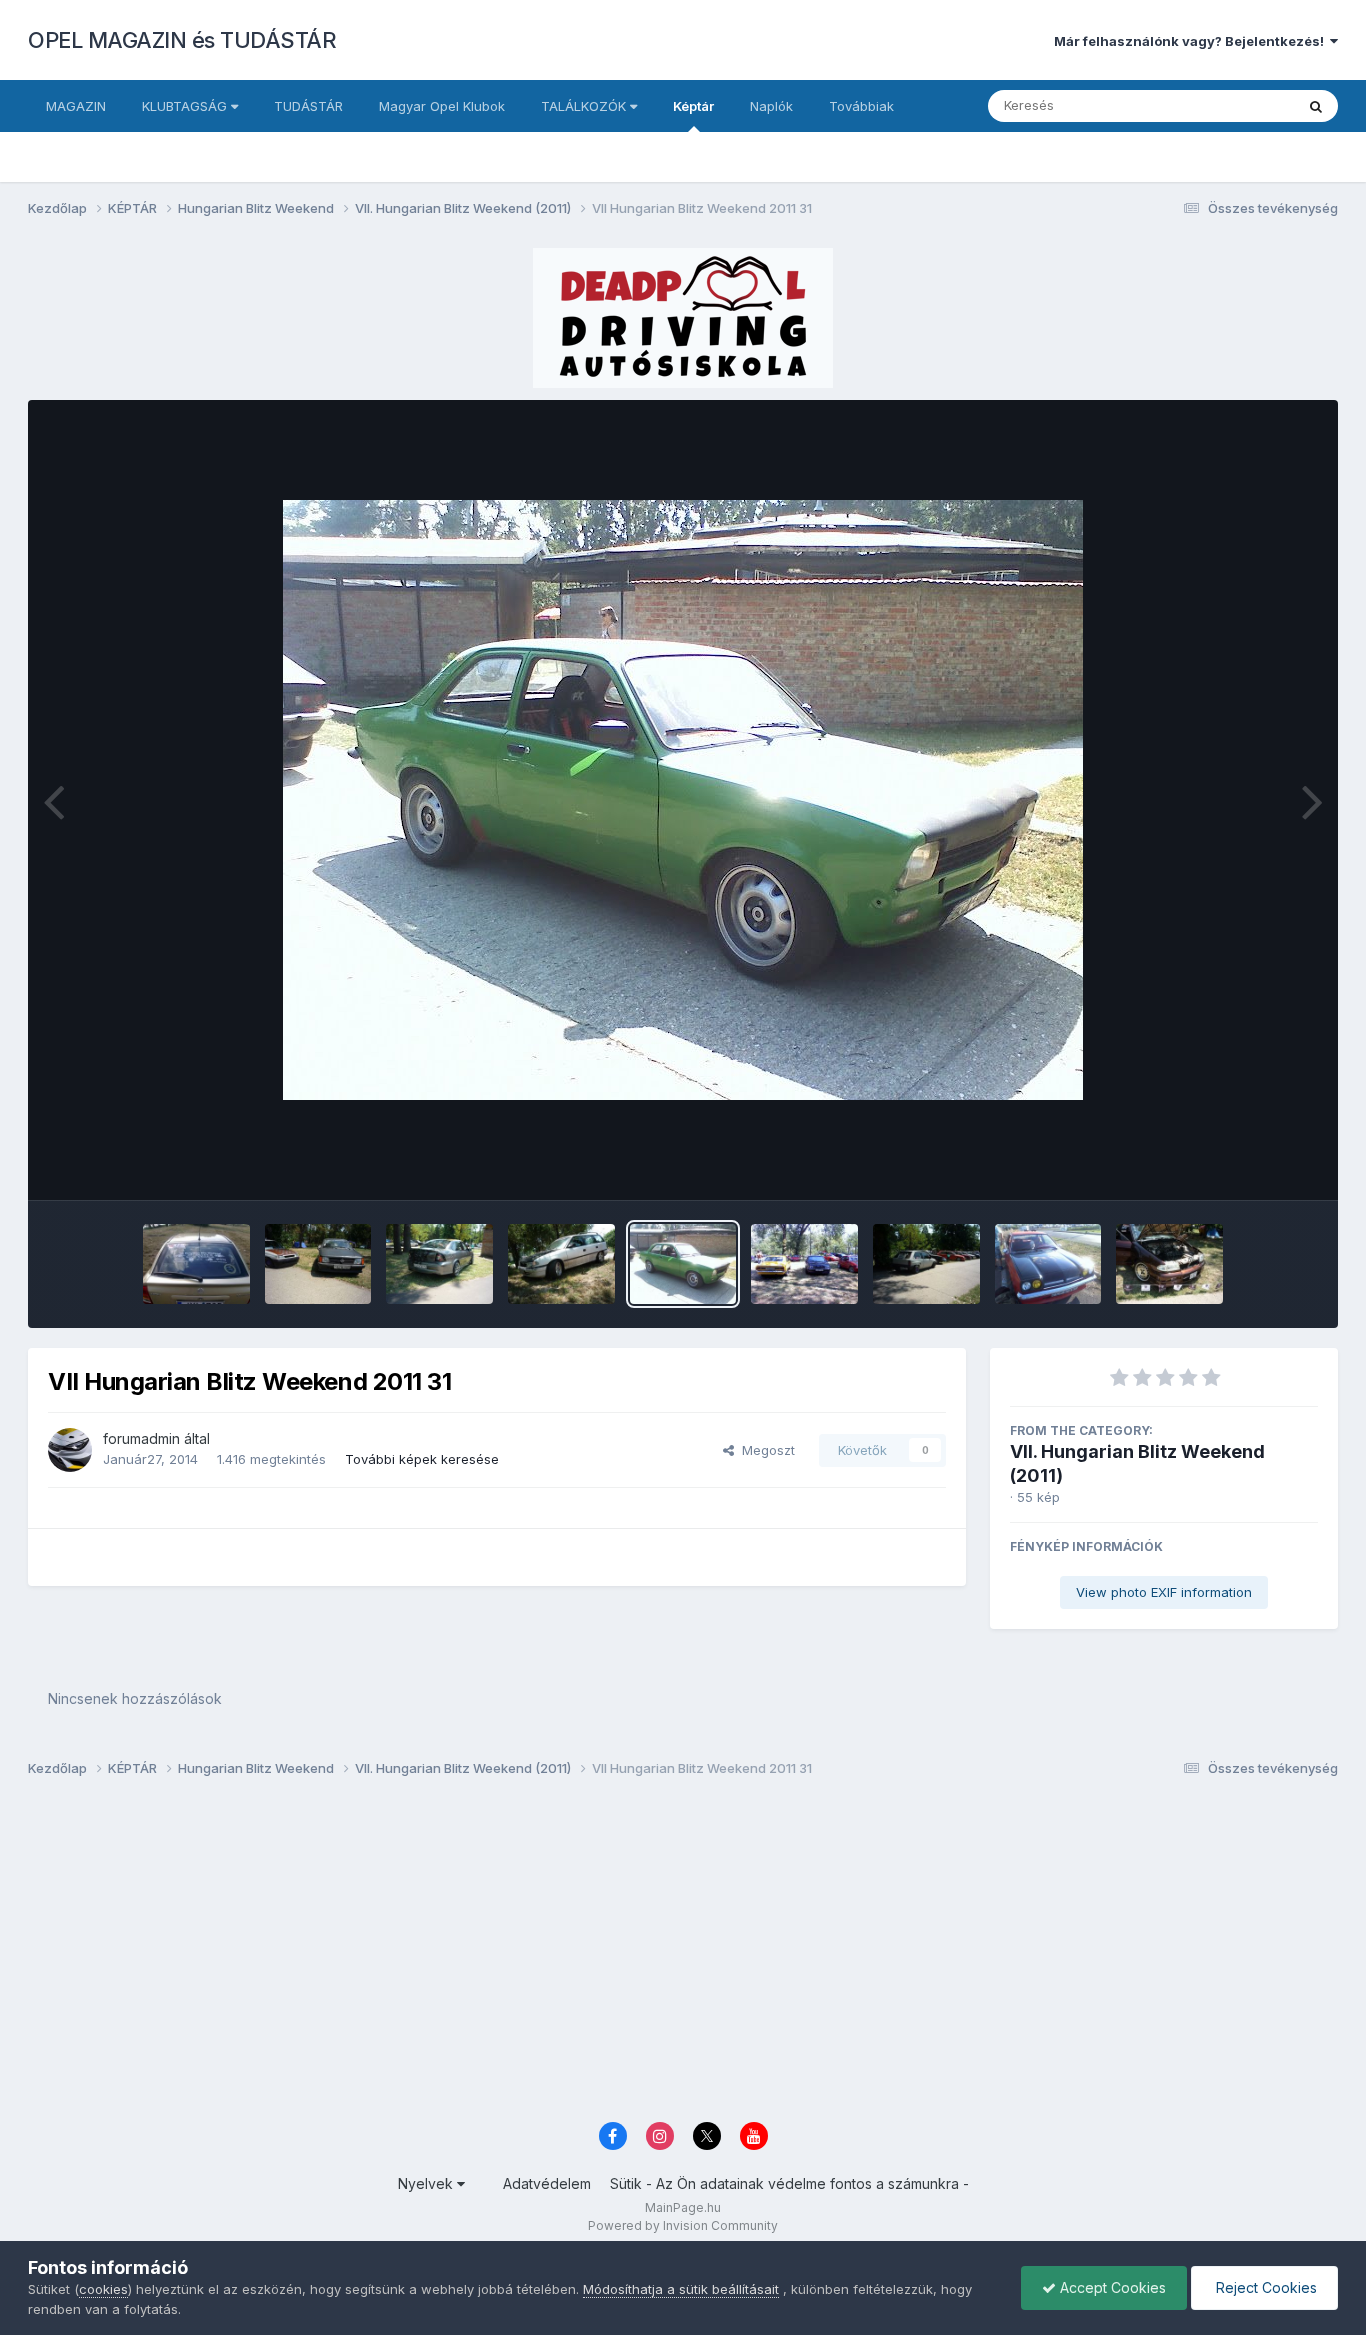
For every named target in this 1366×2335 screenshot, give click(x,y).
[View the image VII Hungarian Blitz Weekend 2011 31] (683, 1264)
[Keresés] (1316, 106)
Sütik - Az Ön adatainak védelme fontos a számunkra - (789, 2183)
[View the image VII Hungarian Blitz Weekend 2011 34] (318, 1264)
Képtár (693, 106)
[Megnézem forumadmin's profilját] (70, 1450)
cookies (103, 2289)
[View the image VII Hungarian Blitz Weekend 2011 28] (1048, 1264)
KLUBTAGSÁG (186, 106)
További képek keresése (422, 1459)
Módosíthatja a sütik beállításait (681, 2289)
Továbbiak (861, 106)
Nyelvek (427, 2183)
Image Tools (1255, 1164)
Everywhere (1232, 105)
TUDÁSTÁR (308, 106)
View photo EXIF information (1164, 1592)
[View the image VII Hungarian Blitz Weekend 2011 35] (196, 1264)
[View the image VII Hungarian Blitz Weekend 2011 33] (439, 1264)
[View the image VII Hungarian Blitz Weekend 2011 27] (1169, 1264)
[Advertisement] (628, 1955)
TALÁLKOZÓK (585, 106)
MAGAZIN (76, 106)
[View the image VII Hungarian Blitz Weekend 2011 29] (926, 1264)
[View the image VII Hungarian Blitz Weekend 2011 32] (561, 1264)
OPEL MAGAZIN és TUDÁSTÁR (182, 40)
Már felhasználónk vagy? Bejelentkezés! (1192, 41)
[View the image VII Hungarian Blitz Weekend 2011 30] (804, 1264)
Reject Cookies (1264, 2287)
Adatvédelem (547, 2183)
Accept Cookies (1111, 2287)
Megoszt (764, 1450)
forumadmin (141, 1438)
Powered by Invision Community (683, 2225)
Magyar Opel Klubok (442, 106)
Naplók (771, 106)
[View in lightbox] (683, 800)
